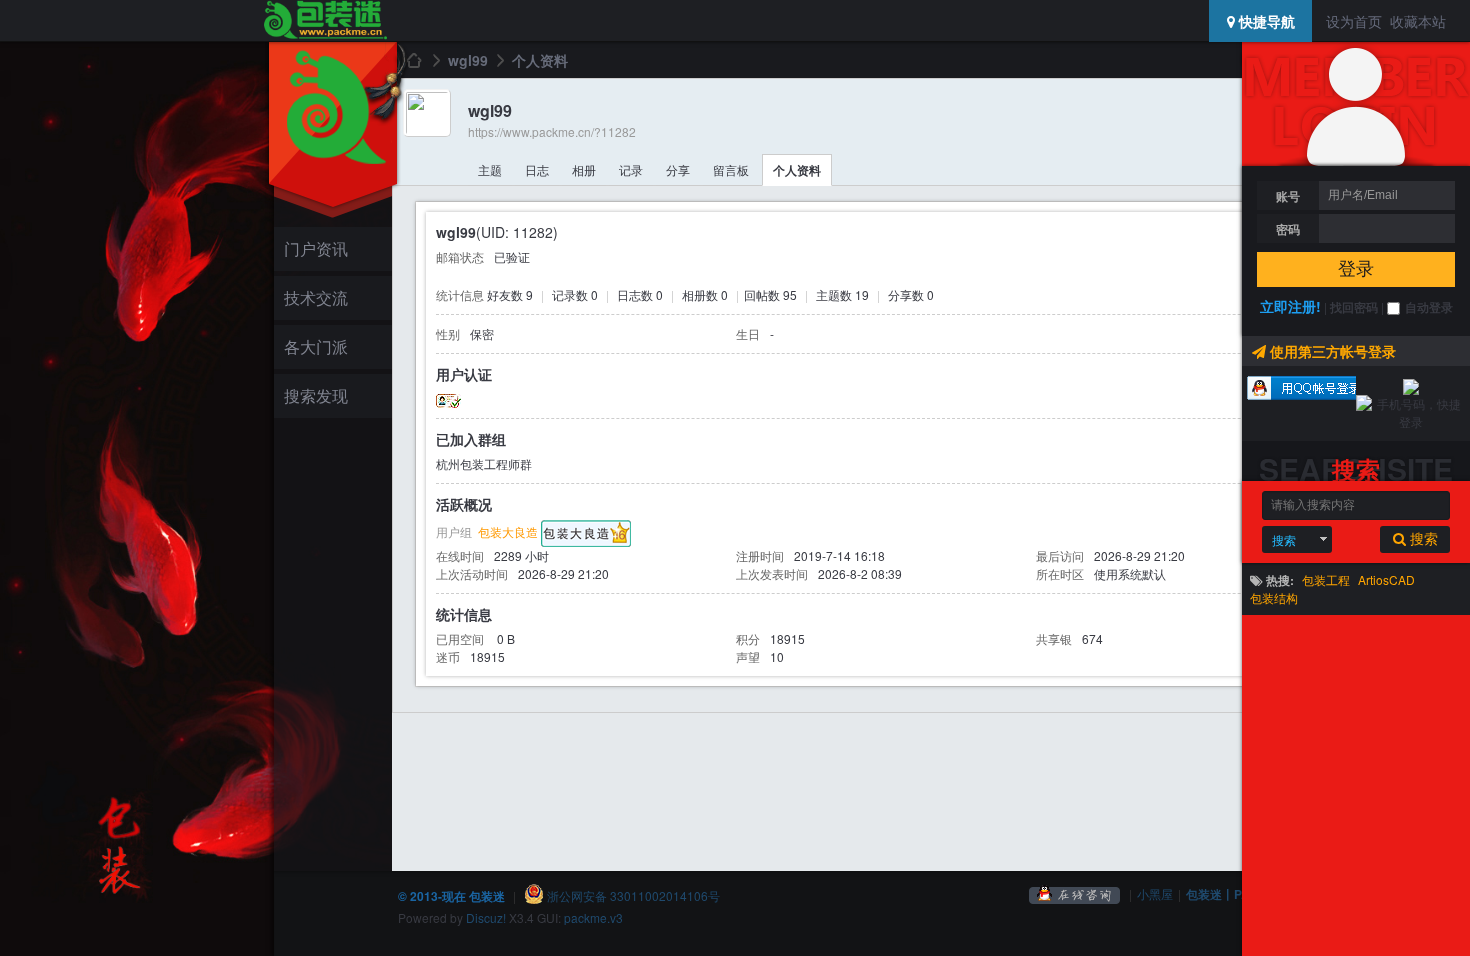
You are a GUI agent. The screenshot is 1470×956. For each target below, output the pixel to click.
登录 (1356, 269)
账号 (1288, 196)
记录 (631, 169)
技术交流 (316, 297)
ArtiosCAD (1386, 579)
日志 (537, 169)
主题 (490, 169)
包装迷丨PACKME (1236, 894)
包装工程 (1326, 579)
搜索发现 (316, 395)
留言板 (731, 169)
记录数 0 (575, 294)
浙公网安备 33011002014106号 (632, 895)
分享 (678, 169)
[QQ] (1075, 893)
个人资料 (797, 170)
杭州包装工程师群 (484, 463)
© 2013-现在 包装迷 (451, 896)
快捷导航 (1265, 21)
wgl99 (468, 60)
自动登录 (1429, 307)
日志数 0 (640, 294)
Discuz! (486, 917)
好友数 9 (510, 294)
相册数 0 (705, 294)
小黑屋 (1155, 893)
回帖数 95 (770, 294)
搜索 (1284, 539)
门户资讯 (316, 248)
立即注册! (1290, 306)
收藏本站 (1418, 21)
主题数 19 (842, 294)
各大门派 (316, 346)
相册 (584, 169)
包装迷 (413, 60)
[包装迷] (324, 21)
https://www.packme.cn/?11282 (552, 131)
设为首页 (1354, 21)
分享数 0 (911, 294)
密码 (1288, 229)
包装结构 (1274, 597)
